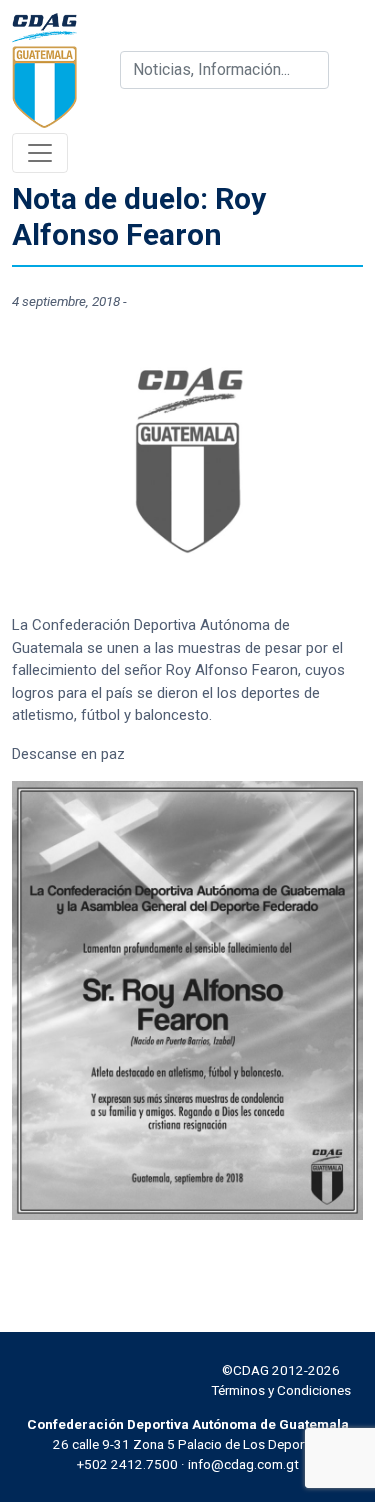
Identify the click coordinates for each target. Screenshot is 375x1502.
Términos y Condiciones (281, 1390)
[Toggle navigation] (40, 153)
